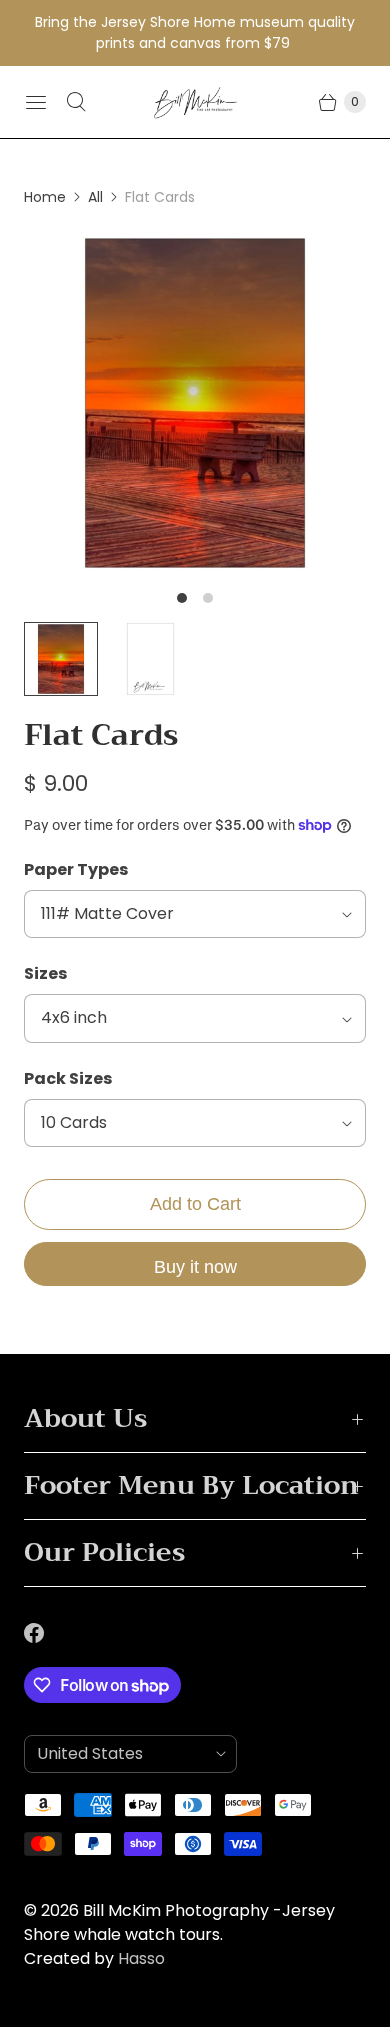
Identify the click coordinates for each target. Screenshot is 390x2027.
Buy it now (195, 1267)
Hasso (141, 1958)
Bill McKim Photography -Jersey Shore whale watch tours (179, 1922)
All (95, 197)
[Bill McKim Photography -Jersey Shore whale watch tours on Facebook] (46, 1633)
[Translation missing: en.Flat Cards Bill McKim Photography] (151, 659)
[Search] (76, 102)
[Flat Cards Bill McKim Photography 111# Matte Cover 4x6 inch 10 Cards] (195, 403)
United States (122, 1753)
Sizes (45, 973)
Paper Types (76, 869)
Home (45, 197)
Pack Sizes (68, 1078)
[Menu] (36, 102)
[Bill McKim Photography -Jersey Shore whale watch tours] (195, 102)
